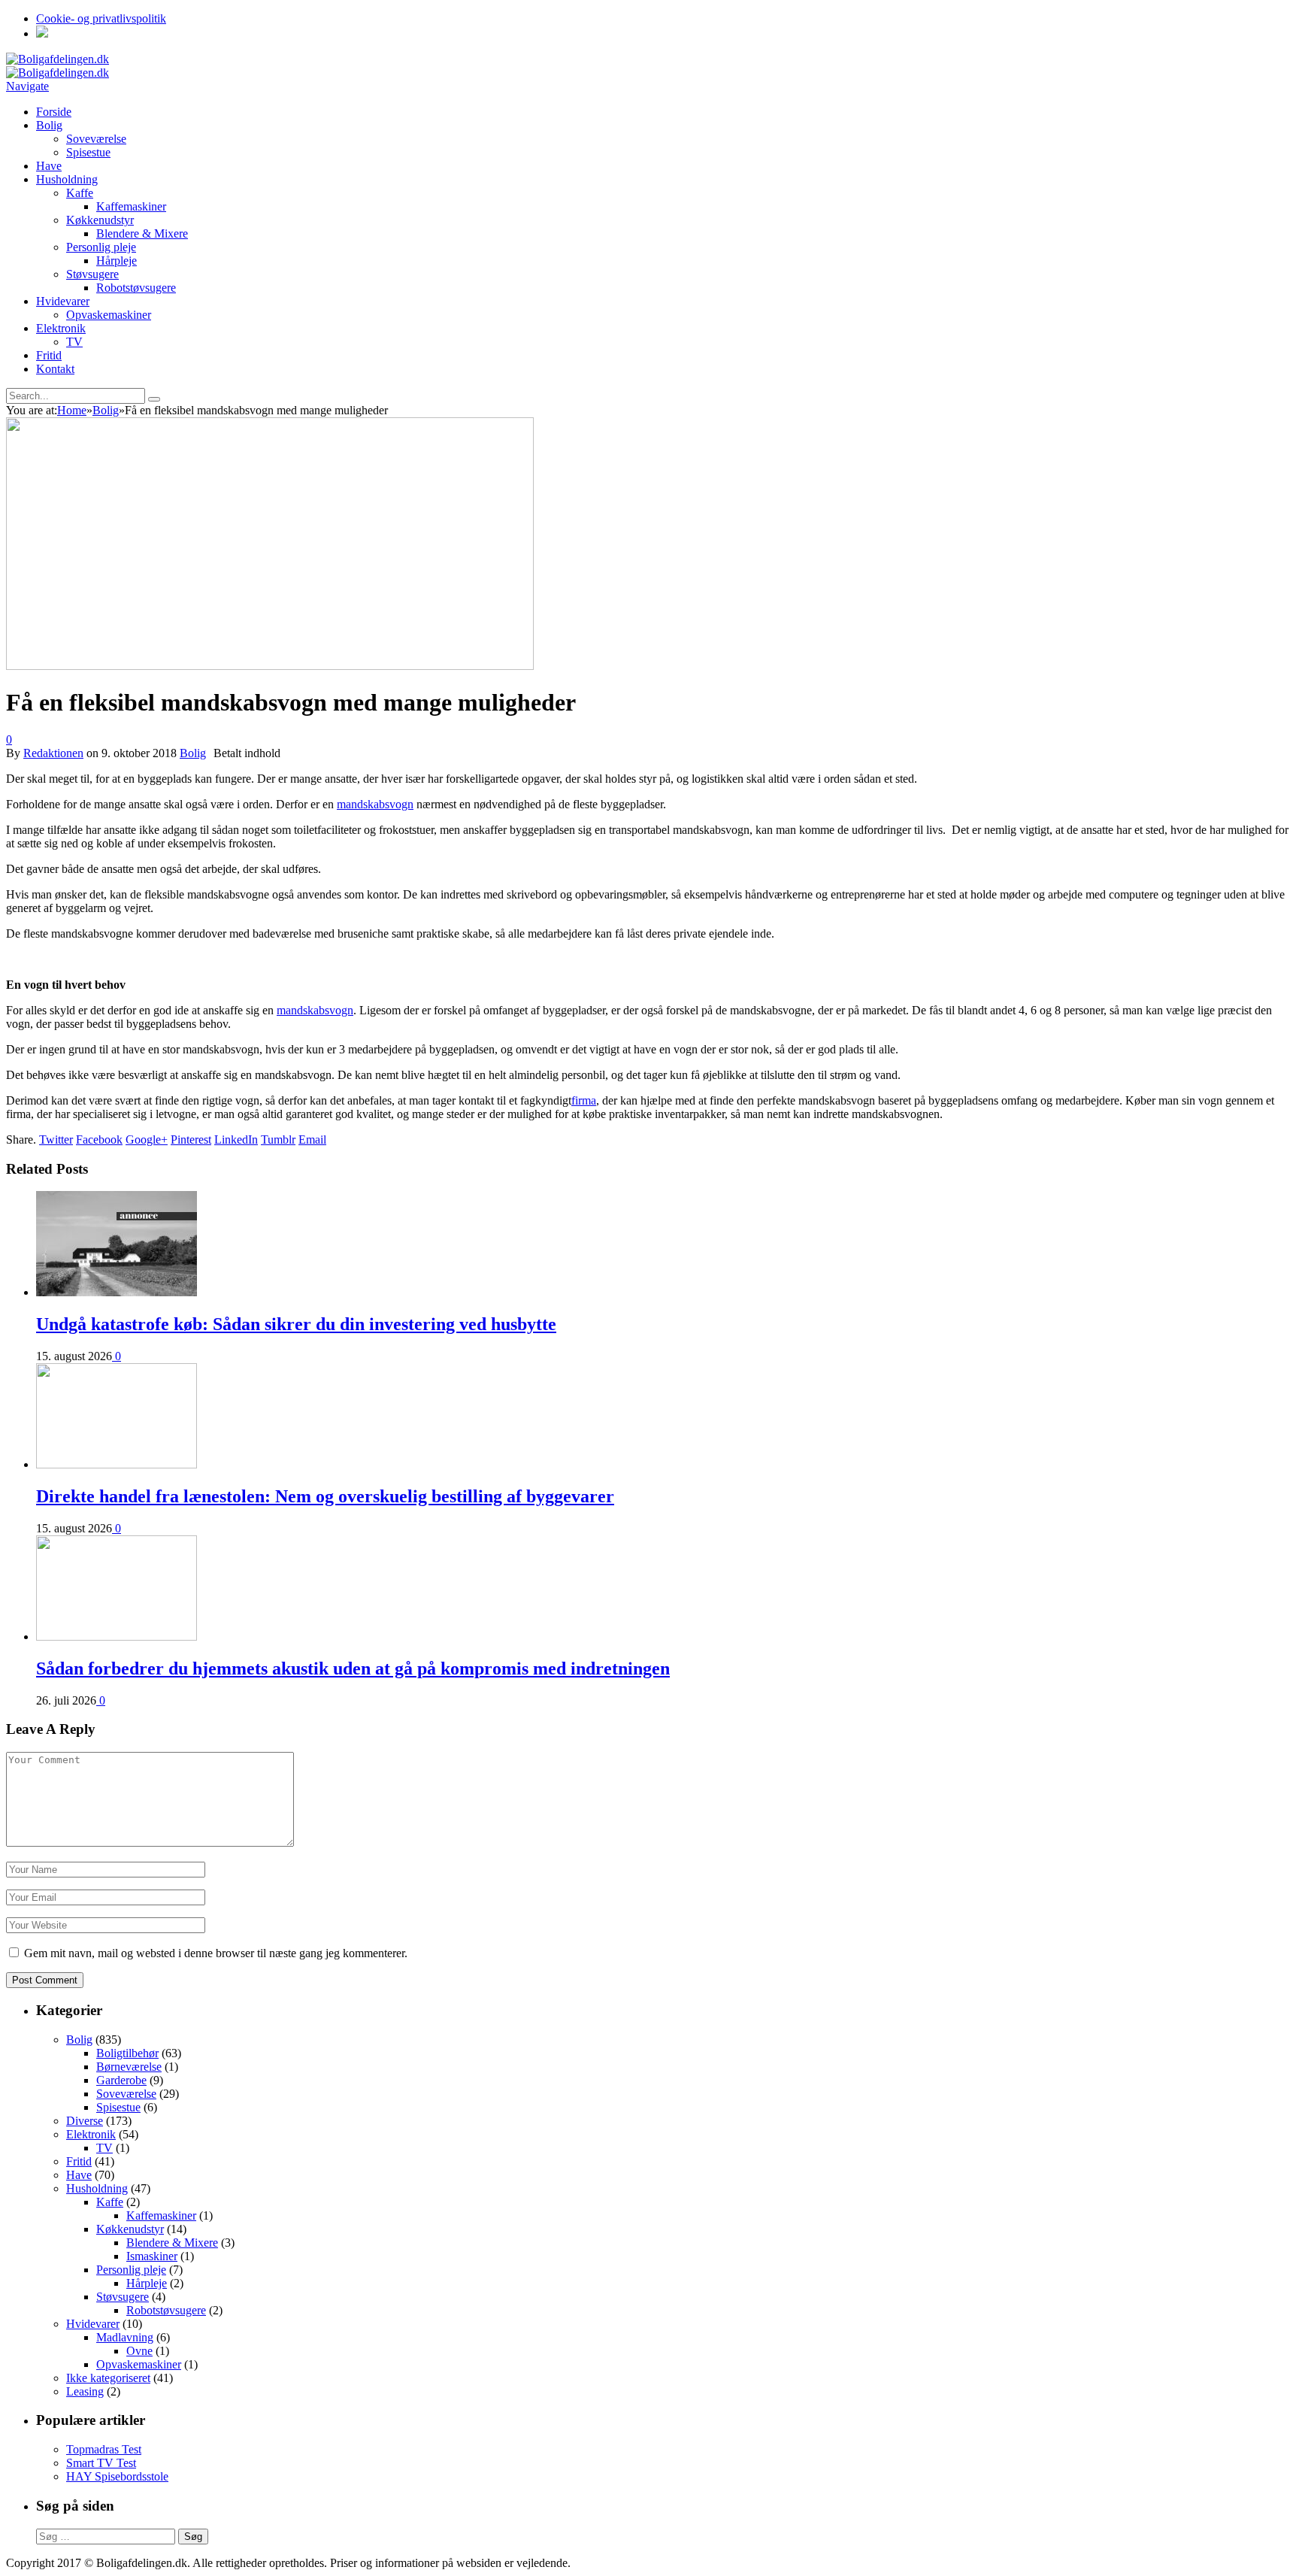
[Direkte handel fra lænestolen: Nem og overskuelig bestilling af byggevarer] (117, 1464)
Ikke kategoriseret (108, 2378)
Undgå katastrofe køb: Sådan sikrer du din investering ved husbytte (296, 1324)
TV (74, 342)
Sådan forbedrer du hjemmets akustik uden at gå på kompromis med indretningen (353, 1668)
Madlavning (125, 2337)
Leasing (85, 2391)
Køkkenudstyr (100, 220)
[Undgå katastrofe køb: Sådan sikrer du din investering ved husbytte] (117, 1292)
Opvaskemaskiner (109, 315)
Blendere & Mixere (142, 233)
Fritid (49, 355)
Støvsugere (92, 274)
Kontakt (55, 369)
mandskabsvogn (375, 804)
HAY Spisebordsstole (117, 2476)
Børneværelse (129, 2067)
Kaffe (80, 193)
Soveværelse (96, 139)
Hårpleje (117, 261)
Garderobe (121, 2080)
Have (49, 166)
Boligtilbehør (127, 2053)
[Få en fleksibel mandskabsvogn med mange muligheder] (270, 666)
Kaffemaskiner (131, 206)
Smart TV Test (101, 2463)
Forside (54, 112)
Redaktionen (53, 753)
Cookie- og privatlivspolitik (101, 18)
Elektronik (61, 328)
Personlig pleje (101, 247)
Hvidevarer (63, 301)
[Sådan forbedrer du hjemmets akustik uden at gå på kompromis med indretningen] (117, 1637)
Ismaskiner (152, 2256)
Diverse (85, 2121)
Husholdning (67, 179)
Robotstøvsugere (136, 288)
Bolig (49, 125)
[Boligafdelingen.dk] (58, 59)
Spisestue (88, 152)
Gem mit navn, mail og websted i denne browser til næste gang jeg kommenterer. (216, 1953)
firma (584, 1100)
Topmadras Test (104, 2449)
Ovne (139, 2351)
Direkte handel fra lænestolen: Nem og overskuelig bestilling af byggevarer (325, 1496)
